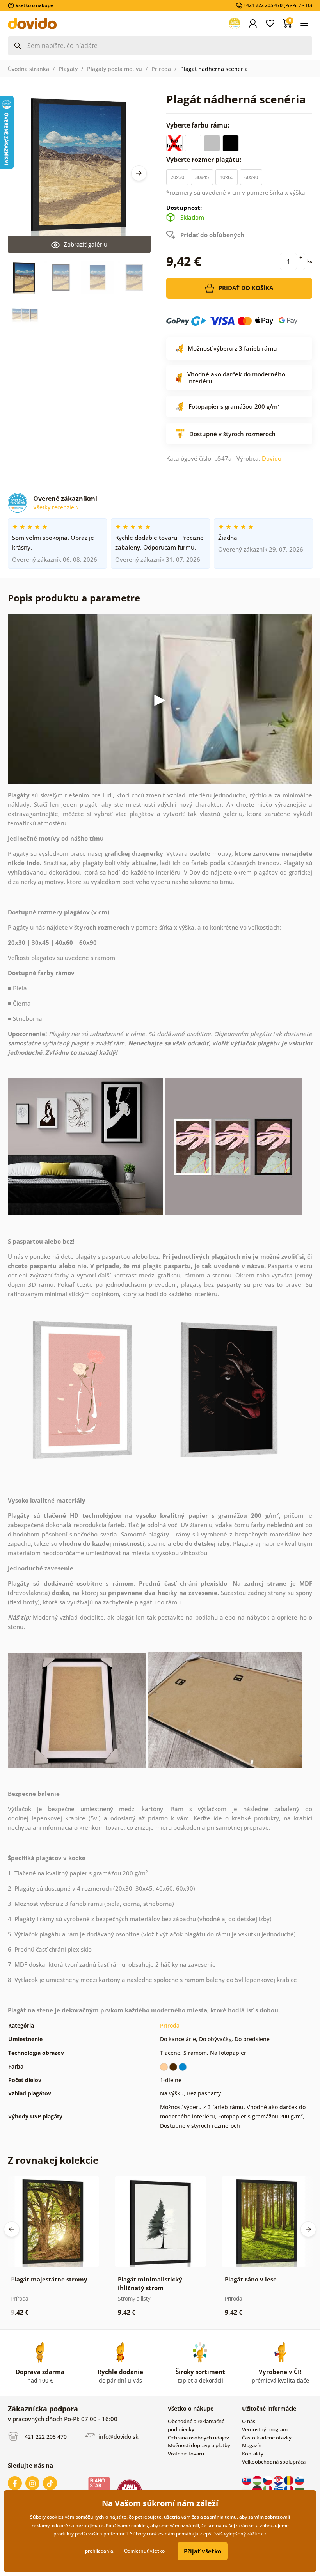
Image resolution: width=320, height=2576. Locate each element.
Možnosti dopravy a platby (199, 2445)
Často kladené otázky (267, 2438)
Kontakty (253, 2454)
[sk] (247, 2480)
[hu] (258, 2480)
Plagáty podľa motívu (115, 69)
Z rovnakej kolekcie (53, 2160)
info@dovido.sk (118, 2436)
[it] (268, 2489)
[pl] (247, 2489)
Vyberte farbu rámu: (199, 125)
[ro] (289, 2480)
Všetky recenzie (54, 507)
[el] (279, 2489)
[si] (299, 2480)
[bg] (299, 2489)
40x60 (227, 177)
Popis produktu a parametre (74, 598)
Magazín (252, 2445)
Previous (12, 2229)
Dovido (272, 458)
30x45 (202, 177)
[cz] (268, 2480)
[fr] (289, 2489)
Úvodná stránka (28, 69)
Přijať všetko (203, 2551)
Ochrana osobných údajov (198, 2438)
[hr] (279, 2480)
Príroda (161, 69)
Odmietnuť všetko (144, 2551)
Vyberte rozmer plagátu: (205, 160)
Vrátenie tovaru (186, 2454)
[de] (258, 2489)
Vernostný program (265, 2429)
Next (139, 173)
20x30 (177, 177)
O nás (249, 2421)
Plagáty (68, 69)
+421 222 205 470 (43, 2436)
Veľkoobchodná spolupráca (274, 2462)
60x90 (251, 177)
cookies (140, 2525)
